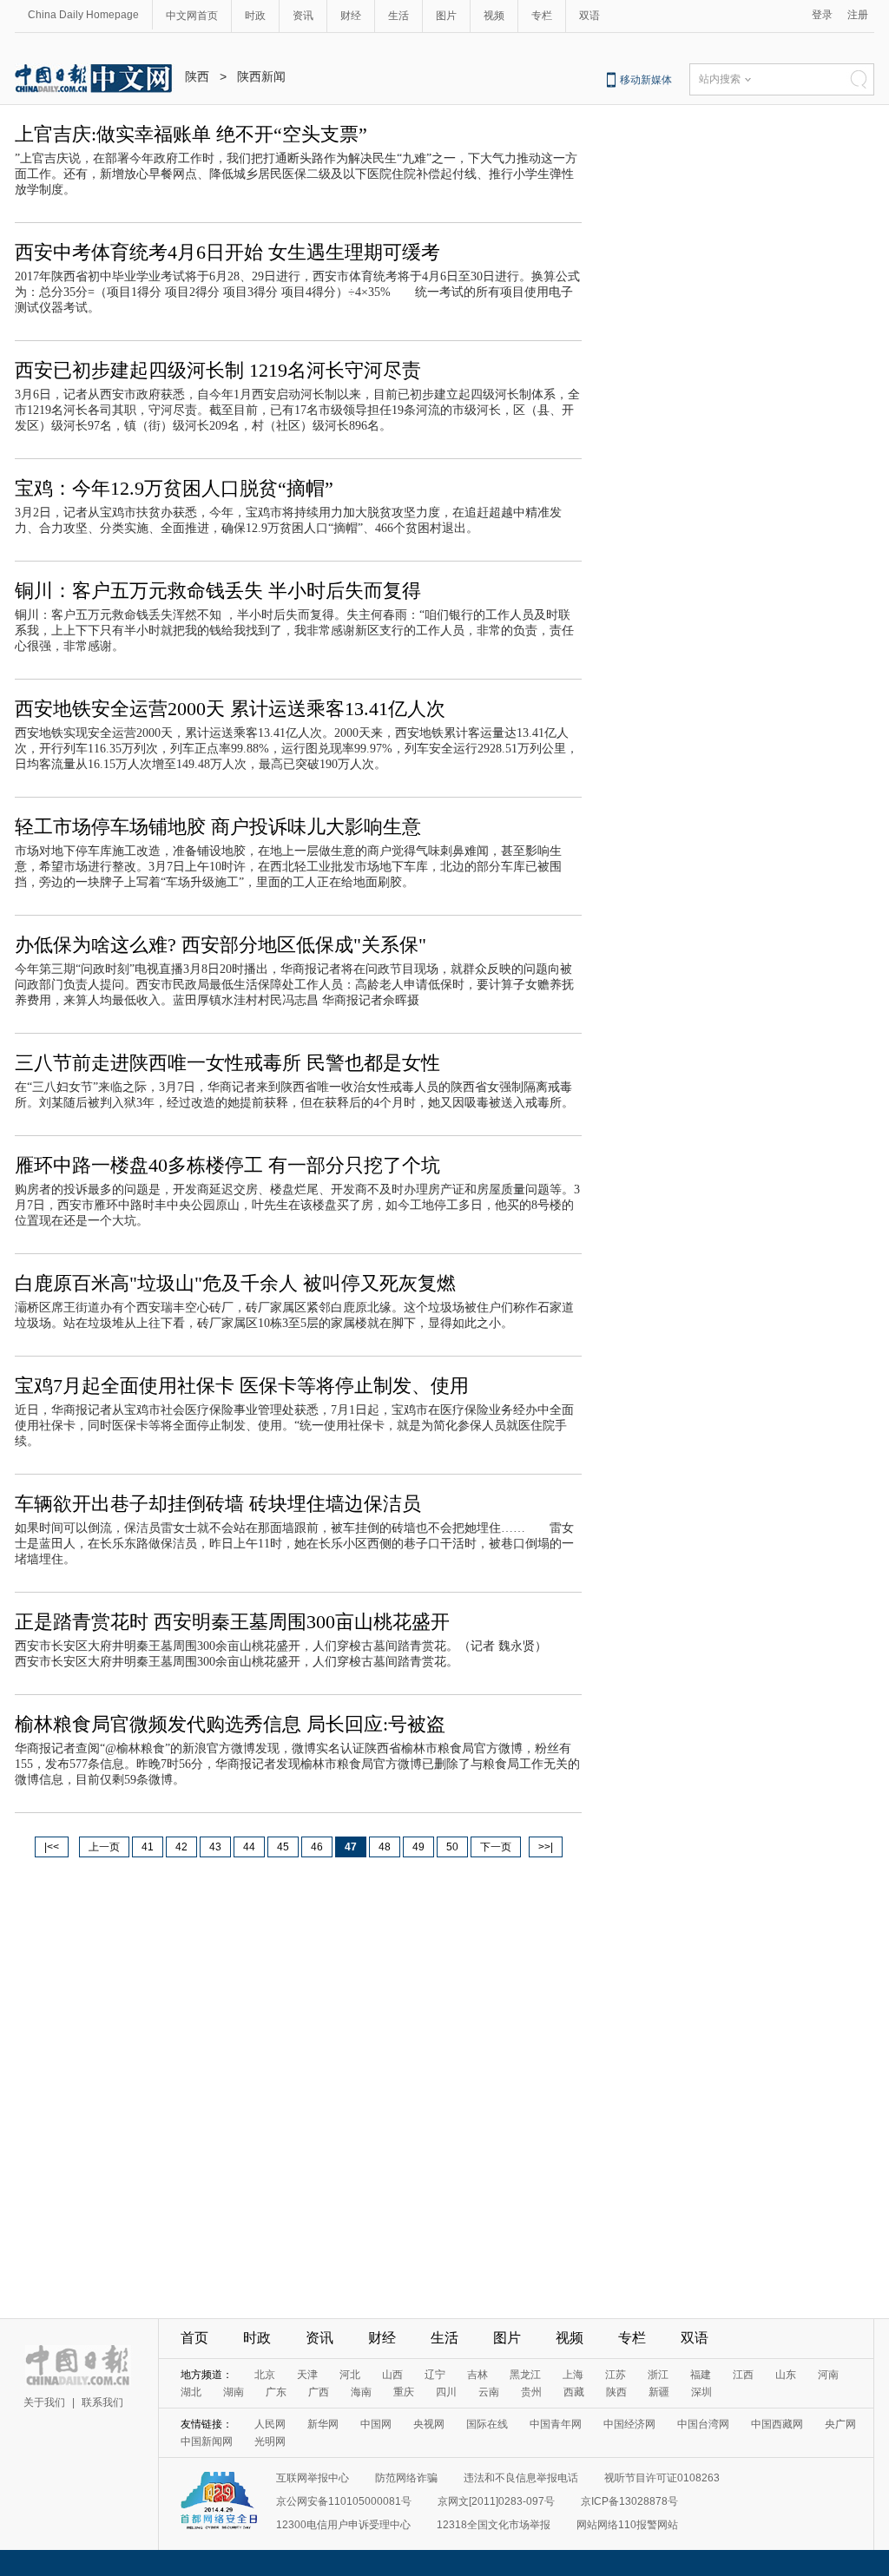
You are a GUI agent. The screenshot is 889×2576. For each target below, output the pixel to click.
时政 (255, 16)
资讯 (303, 16)
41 (148, 1847)
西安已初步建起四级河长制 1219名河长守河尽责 (218, 370)
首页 (194, 2338)
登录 (822, 15)
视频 (494, 16)
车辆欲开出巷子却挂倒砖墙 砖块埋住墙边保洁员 (218, 1504)
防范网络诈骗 (406, 2478)
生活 (398, 16)
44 (249, 1847)
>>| (546, 1847)
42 (181, 1847)
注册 (858, 15)
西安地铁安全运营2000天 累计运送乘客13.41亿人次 (230, 709)
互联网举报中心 (313, 2478)
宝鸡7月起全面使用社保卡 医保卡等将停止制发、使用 (242, 1386)
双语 (589, 16)
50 (452, 1847)
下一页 (496, 1847)
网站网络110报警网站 (627, 2525)
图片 (446, 16)
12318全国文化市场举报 (494, 2525)
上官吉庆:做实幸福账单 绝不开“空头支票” (191, 134)
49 (418, 1847)
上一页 (104, 1847)
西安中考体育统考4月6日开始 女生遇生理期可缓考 (227, 252)
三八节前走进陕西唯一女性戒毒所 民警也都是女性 (227, 1063)
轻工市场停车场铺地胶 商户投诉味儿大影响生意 (218, 827)
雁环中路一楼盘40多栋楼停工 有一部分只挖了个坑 (227, 1165)
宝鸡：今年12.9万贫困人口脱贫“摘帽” (174, 488)
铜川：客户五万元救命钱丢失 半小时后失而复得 (218, 591)
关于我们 (44, 2402)
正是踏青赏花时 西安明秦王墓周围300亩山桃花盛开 (232, 1622)
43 (215, 1847)
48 (385, 1847)
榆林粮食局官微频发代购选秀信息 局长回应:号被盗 (230, 1724)
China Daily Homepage (83, 15)
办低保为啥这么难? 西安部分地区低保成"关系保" (221, 945)
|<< (52, 1847)
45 (283, 1847)
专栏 (542, 16)
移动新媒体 (646, 80)
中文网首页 (192, 16)
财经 (351, 16)
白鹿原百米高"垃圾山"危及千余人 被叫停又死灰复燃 (235, 1283)
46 (317, 1847)
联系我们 (102, 2402)
